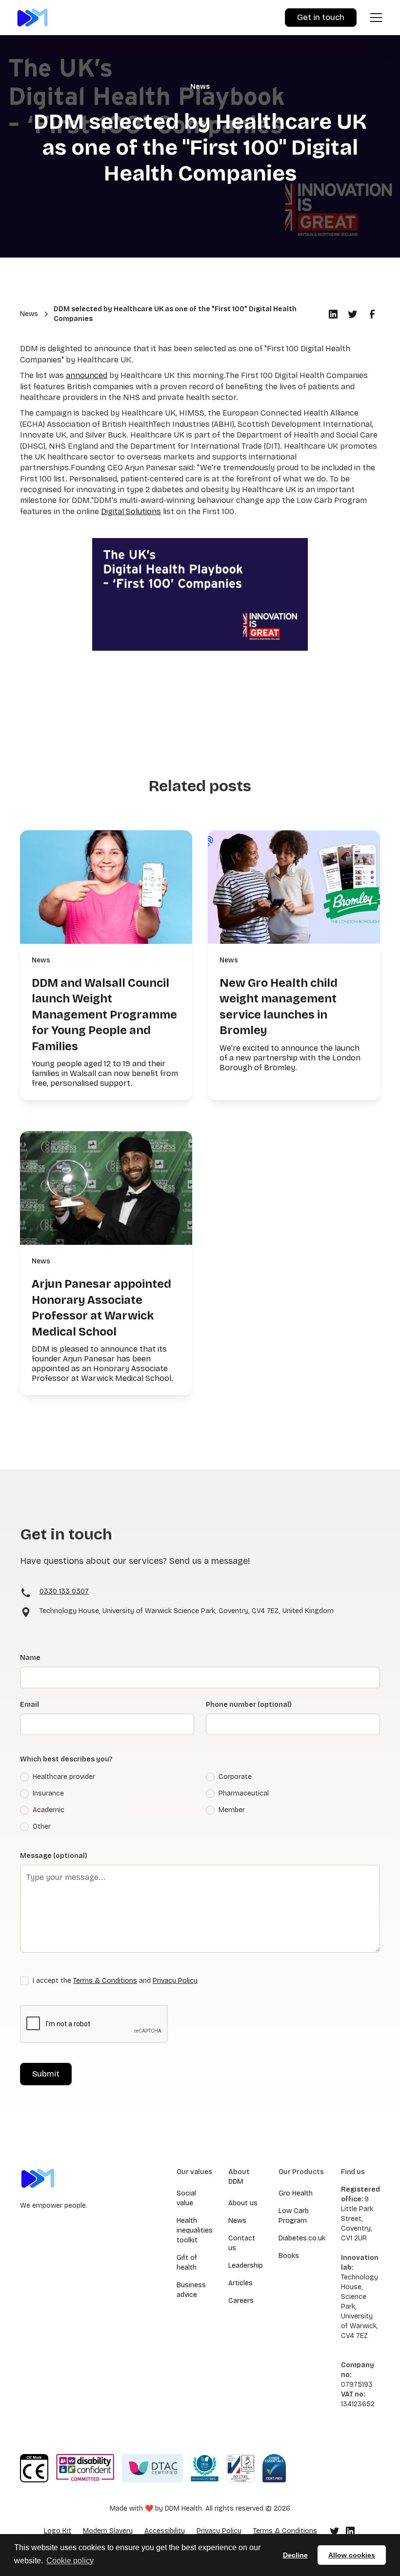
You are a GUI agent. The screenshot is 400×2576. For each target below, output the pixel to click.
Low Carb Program (294, 2216)
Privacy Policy (175, 1981)
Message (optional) (54, 1856)
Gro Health (296, 2193)
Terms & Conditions (105, 1981)
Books (289, 2256)
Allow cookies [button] (352, 2555)
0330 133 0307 (64, 1591)
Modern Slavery (108, 2531)
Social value (186, 2198)
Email (30, 1705)
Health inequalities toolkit (195, 2230)
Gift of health (187, 2263)
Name (30, 1658)
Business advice (191, 2290)
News (237, 2221)
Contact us (242, 2243)
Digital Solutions (131, 511)
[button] (374, 18)
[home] (32, 17)
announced (87, 375)
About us (243, 2203)
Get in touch (321, 17)
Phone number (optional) (249, 1705)
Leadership (246, 2266)
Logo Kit (58, 2531)
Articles (240, 2283)
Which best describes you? (66, 1759)
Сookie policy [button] (70, 2561)
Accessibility (165, 2531)
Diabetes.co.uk (302, 2238)
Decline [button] (295, 2555)
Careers (241, 2301)
